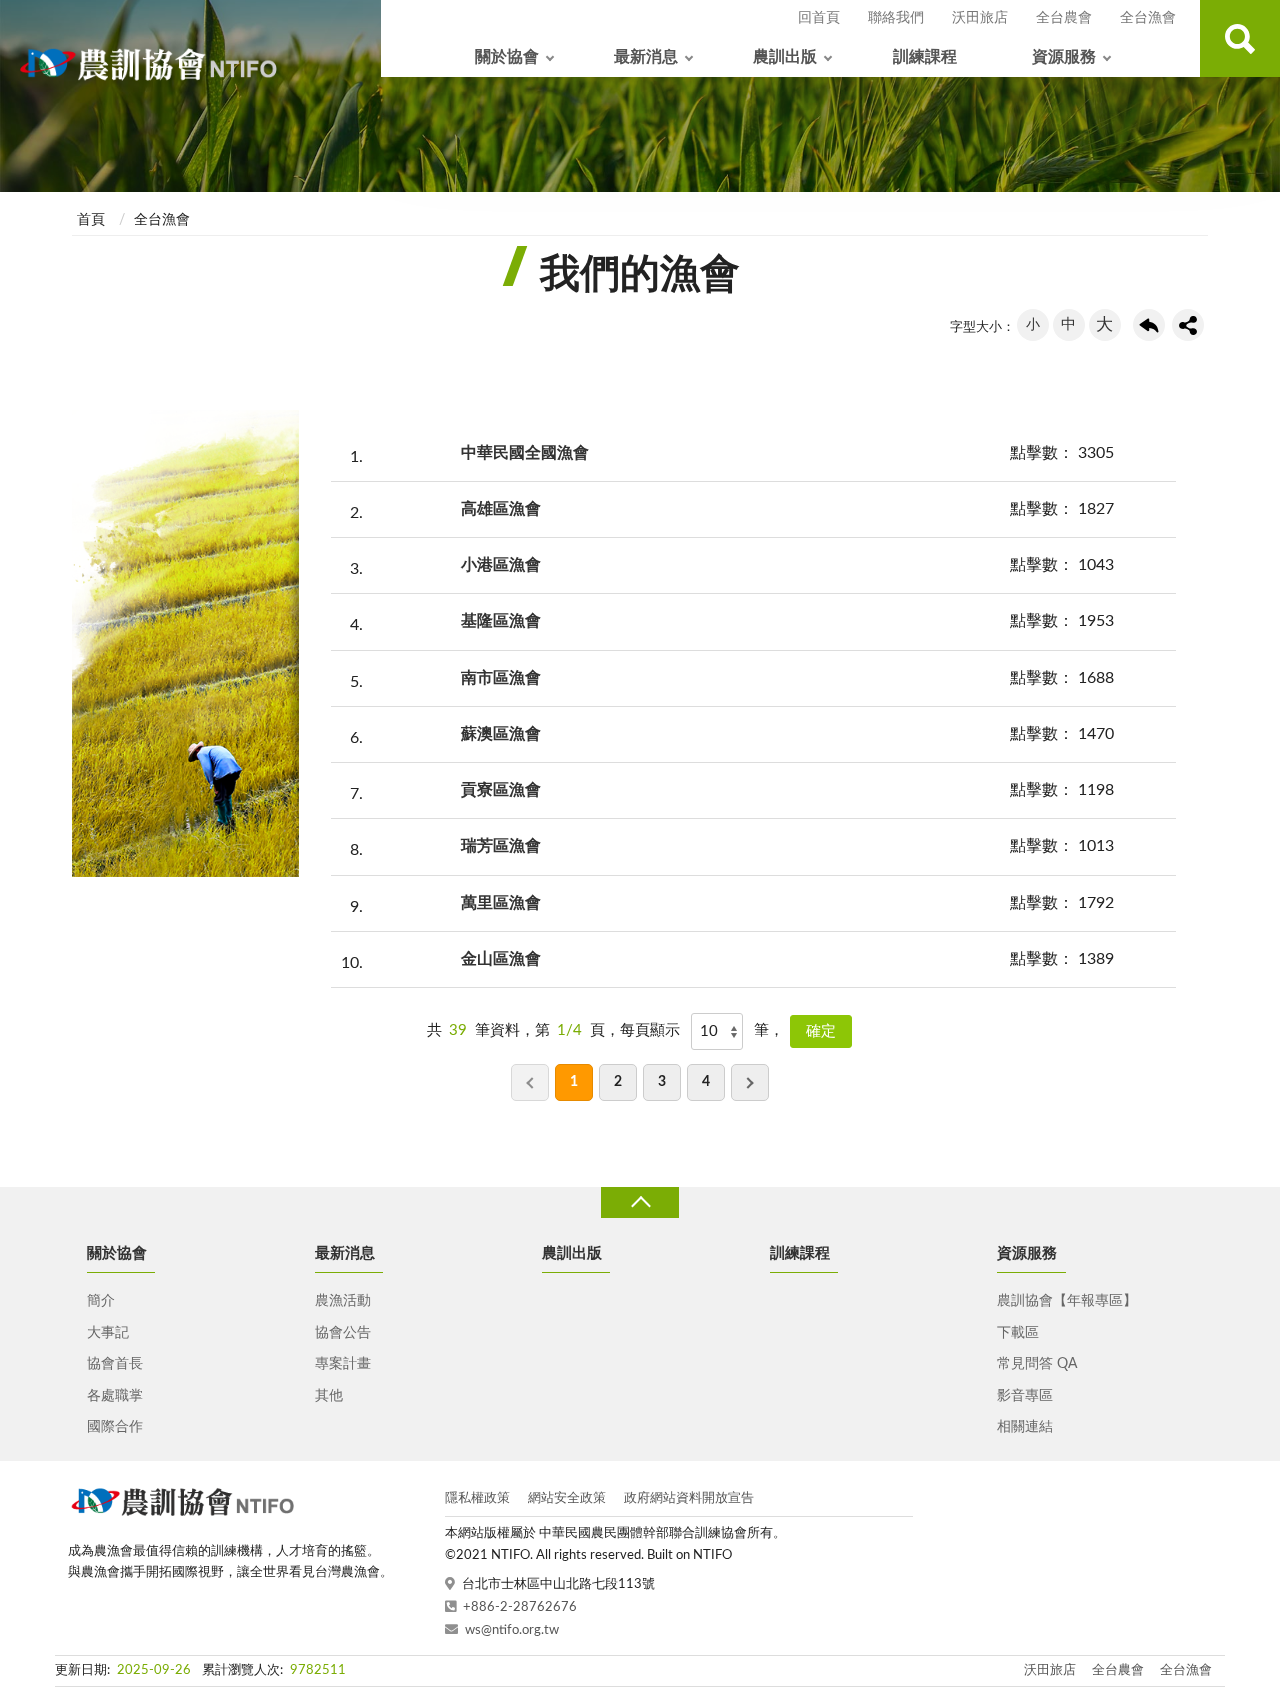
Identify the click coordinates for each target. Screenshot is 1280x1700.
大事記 (108, 1333)
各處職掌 (115, 1396)
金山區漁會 (501, 959)
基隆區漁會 (501, 621)
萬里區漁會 (501, 903)
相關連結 (1025, 1427)
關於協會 (507, 57)
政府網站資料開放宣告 (689, 1498)
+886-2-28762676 (520, 1607)
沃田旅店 (980, 18)
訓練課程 (925, 57)
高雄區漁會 (501, 509)
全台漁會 (1148, 18)
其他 (329, 1396)
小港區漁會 (501, 565)
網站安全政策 (567, 1498)
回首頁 (819, 18)
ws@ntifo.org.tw (512, 1630)
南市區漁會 (501, 678)
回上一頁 (1149, 325)
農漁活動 (343, 1301)
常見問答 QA (1037, 1364)
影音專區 (1025, 1396)
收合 (640, 1202)
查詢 (1240, 38)
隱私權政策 (477, 1498)
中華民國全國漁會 (525, 453)
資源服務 (1064, 57)
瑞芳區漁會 (501, 846)
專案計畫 (343, 1364)
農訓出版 (785, 57)
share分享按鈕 (1188, 325)
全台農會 (1064, 18)
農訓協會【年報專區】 (1067, 1301)
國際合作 (115, 1427)
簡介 (101, 1301)
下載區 (1018, 1333)
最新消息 (646, 57)
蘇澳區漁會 (501, 734)
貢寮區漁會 (501, 790)
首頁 (91, 220)
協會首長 (115, 1364)
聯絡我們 (896, 18)
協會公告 (343, 1333)
